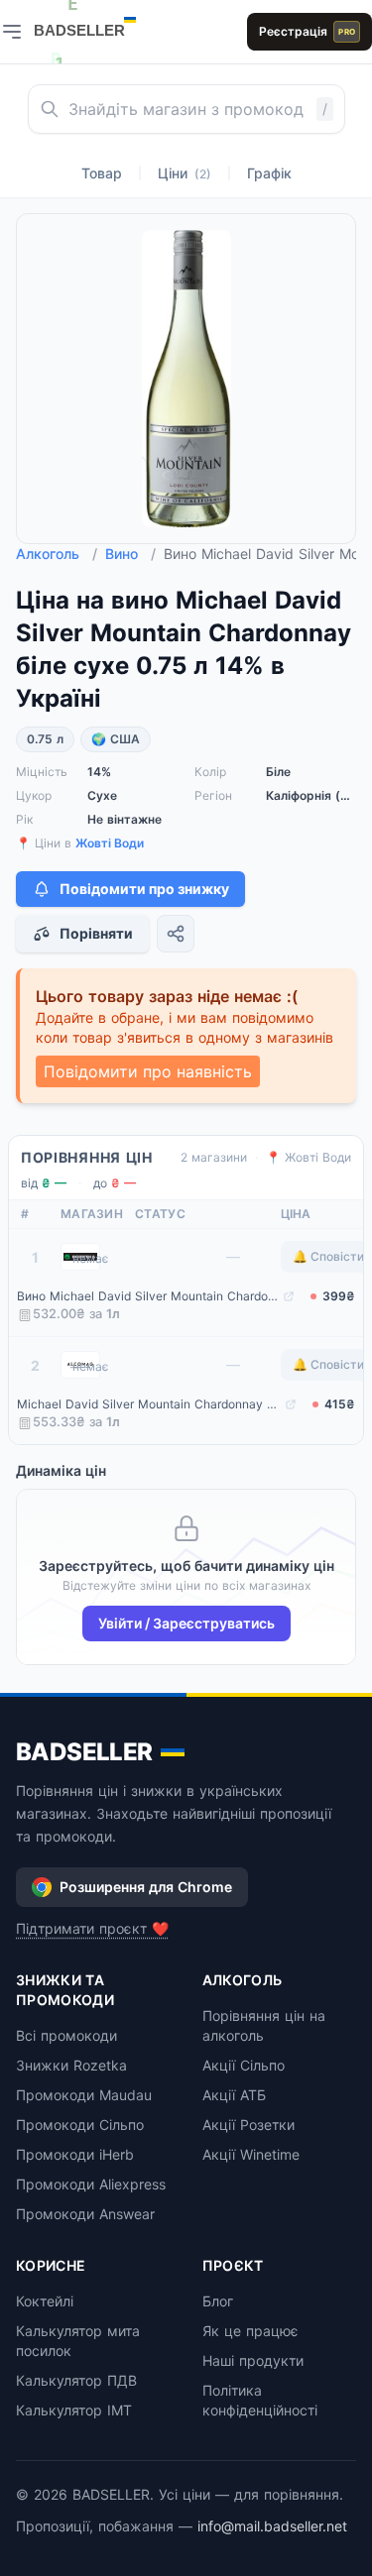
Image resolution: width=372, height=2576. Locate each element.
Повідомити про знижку (144, 889)
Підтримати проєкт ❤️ (92, 1928)
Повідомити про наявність (148, 1071)
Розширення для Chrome (146, 1887)
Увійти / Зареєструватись (186, 1623)
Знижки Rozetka (71, 2065)
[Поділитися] (176, 934)
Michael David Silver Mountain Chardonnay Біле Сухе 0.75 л (149, 1404)
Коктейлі (45, 2301)
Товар (102, 173)
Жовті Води (110, 843)
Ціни (185, 173)
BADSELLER (84, 1752)
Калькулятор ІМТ (74, 2410)
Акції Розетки (248, 2125)
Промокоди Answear (85, 2214)
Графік (269, 173)
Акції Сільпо (244, 2065)
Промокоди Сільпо (80, 2125)
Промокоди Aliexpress (91, 2184)
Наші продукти (253, 2360)
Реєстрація (307, 31)
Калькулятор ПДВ (76, 2380)
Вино (130, 554)
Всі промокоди (66, 2035)
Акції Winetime (251, 2154)
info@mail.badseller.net (272, 2526)
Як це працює (250, 2331)
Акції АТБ (234, 2095)
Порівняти (96, 933)
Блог (218, 2301)
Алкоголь (57, 554)
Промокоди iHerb (75, 2154)
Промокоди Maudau (84, 2095)
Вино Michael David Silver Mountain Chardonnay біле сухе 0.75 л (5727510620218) (148, 1296)
